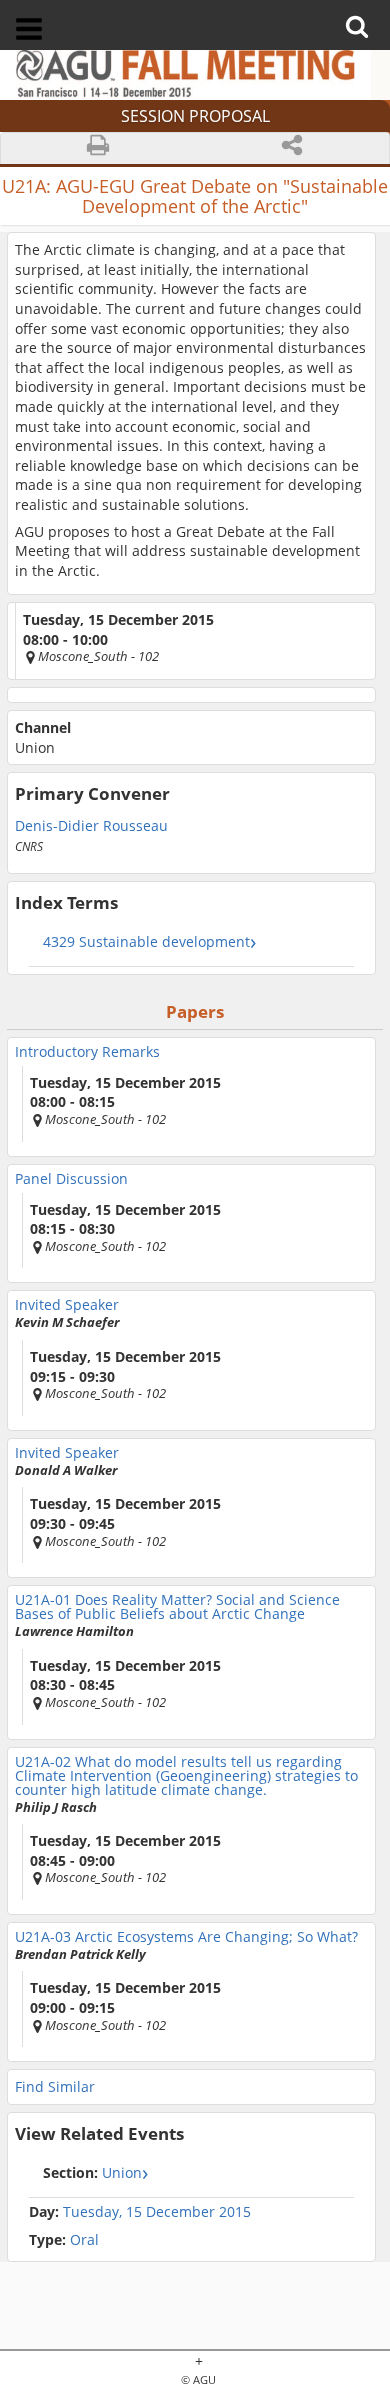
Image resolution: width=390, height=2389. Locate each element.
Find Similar (55, 2086)
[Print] (98, 148)
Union (92, 2172)
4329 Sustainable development (146, 941)
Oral (64, 2240)
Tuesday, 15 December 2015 (157, 2212)
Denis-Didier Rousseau (91, 824)
